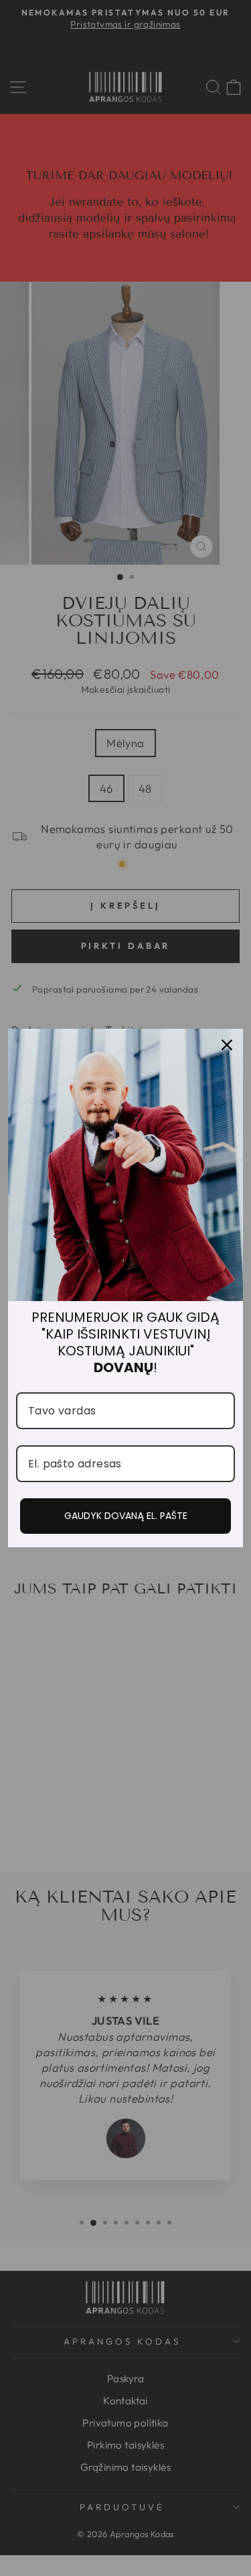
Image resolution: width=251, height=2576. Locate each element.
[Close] (227, 1045)
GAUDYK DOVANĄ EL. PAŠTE (126, 1516)
